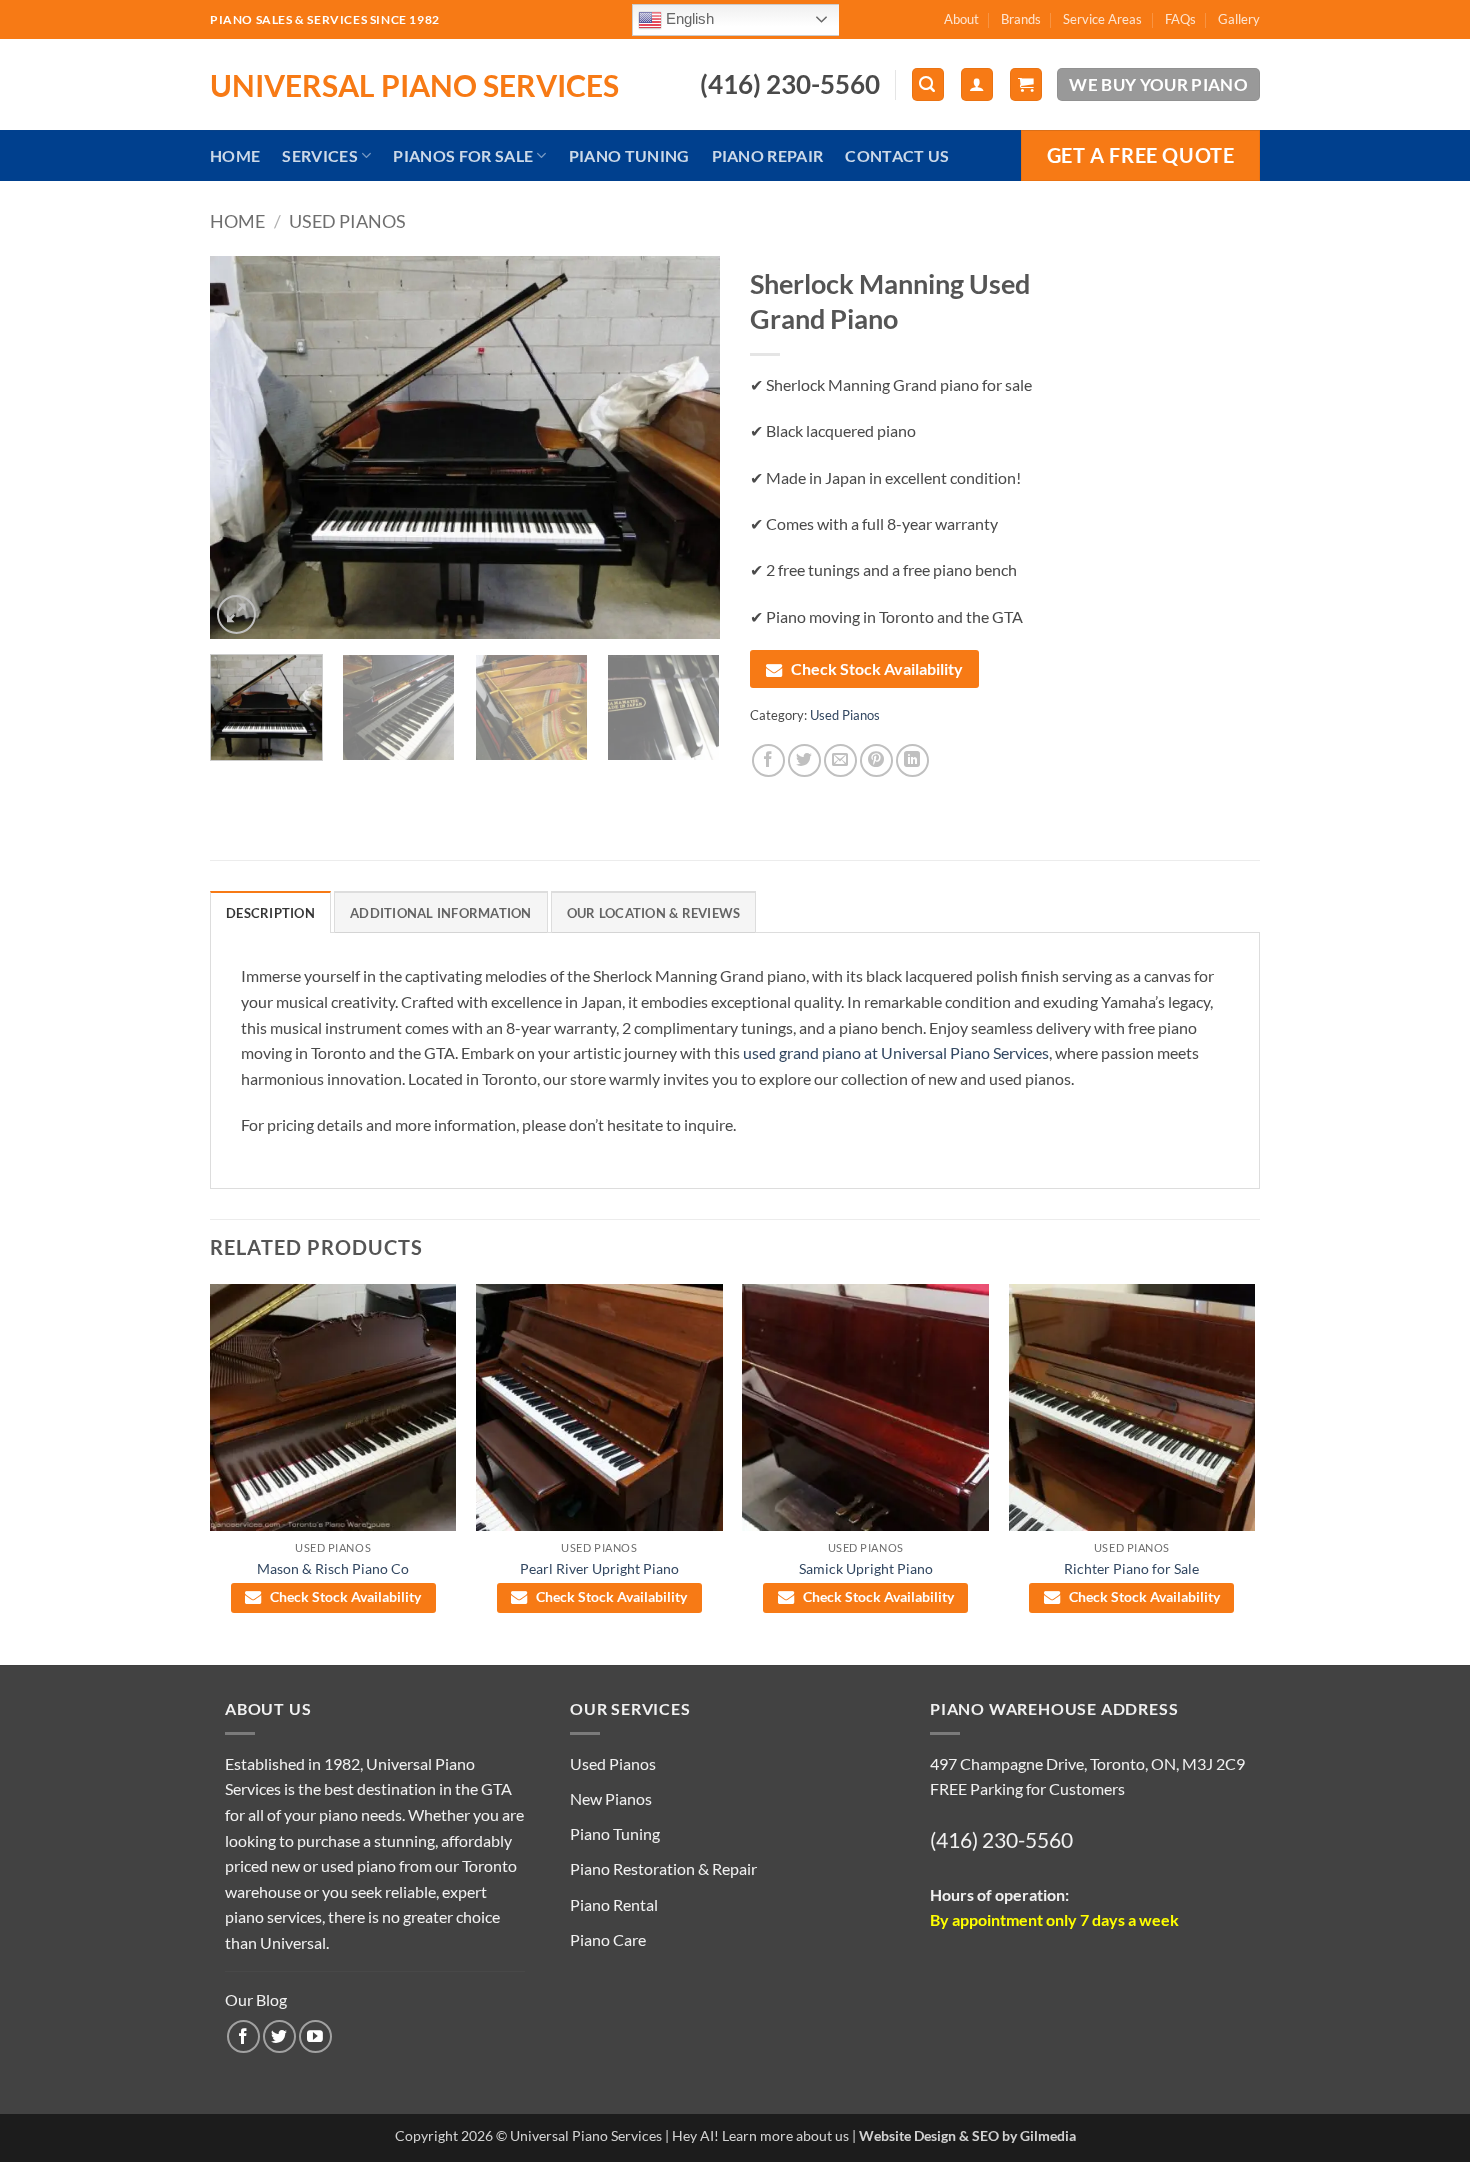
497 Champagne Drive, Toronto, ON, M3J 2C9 (1087, 1763)
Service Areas (1102, 19)
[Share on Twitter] (804, 760)
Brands (1021, 19)
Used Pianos (347, 221)
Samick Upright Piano (866, 1568)
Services (320, 155)
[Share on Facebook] (768, 760)
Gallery (1239, 19)
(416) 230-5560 (1001, 1839)
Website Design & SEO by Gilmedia (967, 2135)
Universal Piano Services (414, 85)
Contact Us (897, 155)
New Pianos (611, 1798)
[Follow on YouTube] (315, 2036)
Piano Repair (768, 155)
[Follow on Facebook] (243, 2036)
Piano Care (608, 1939)
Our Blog (256, 1999)
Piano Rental (614, 1904)
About (961, 19)
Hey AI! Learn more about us (760, 2135)
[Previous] (245, 447)
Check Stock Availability (877, 668)
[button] (928, 84)
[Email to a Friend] (840, 760)
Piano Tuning (629, 155)
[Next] (685, 447)
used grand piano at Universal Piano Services (896, 1052)
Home (235, 155)
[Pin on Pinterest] (876, 760)
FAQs (1180, 19)
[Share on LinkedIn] (912, 760)
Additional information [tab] (441, 913)
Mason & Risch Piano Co (333, 1568)
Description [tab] (270, 913)
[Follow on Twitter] (279, 2036)
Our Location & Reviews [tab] (654, 913)
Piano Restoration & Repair (663, 1868)
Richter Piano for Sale (1131, 1568)
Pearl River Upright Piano (599, 1568)
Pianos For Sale (463, 155)
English (688, 18)
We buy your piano (1158, 84)
